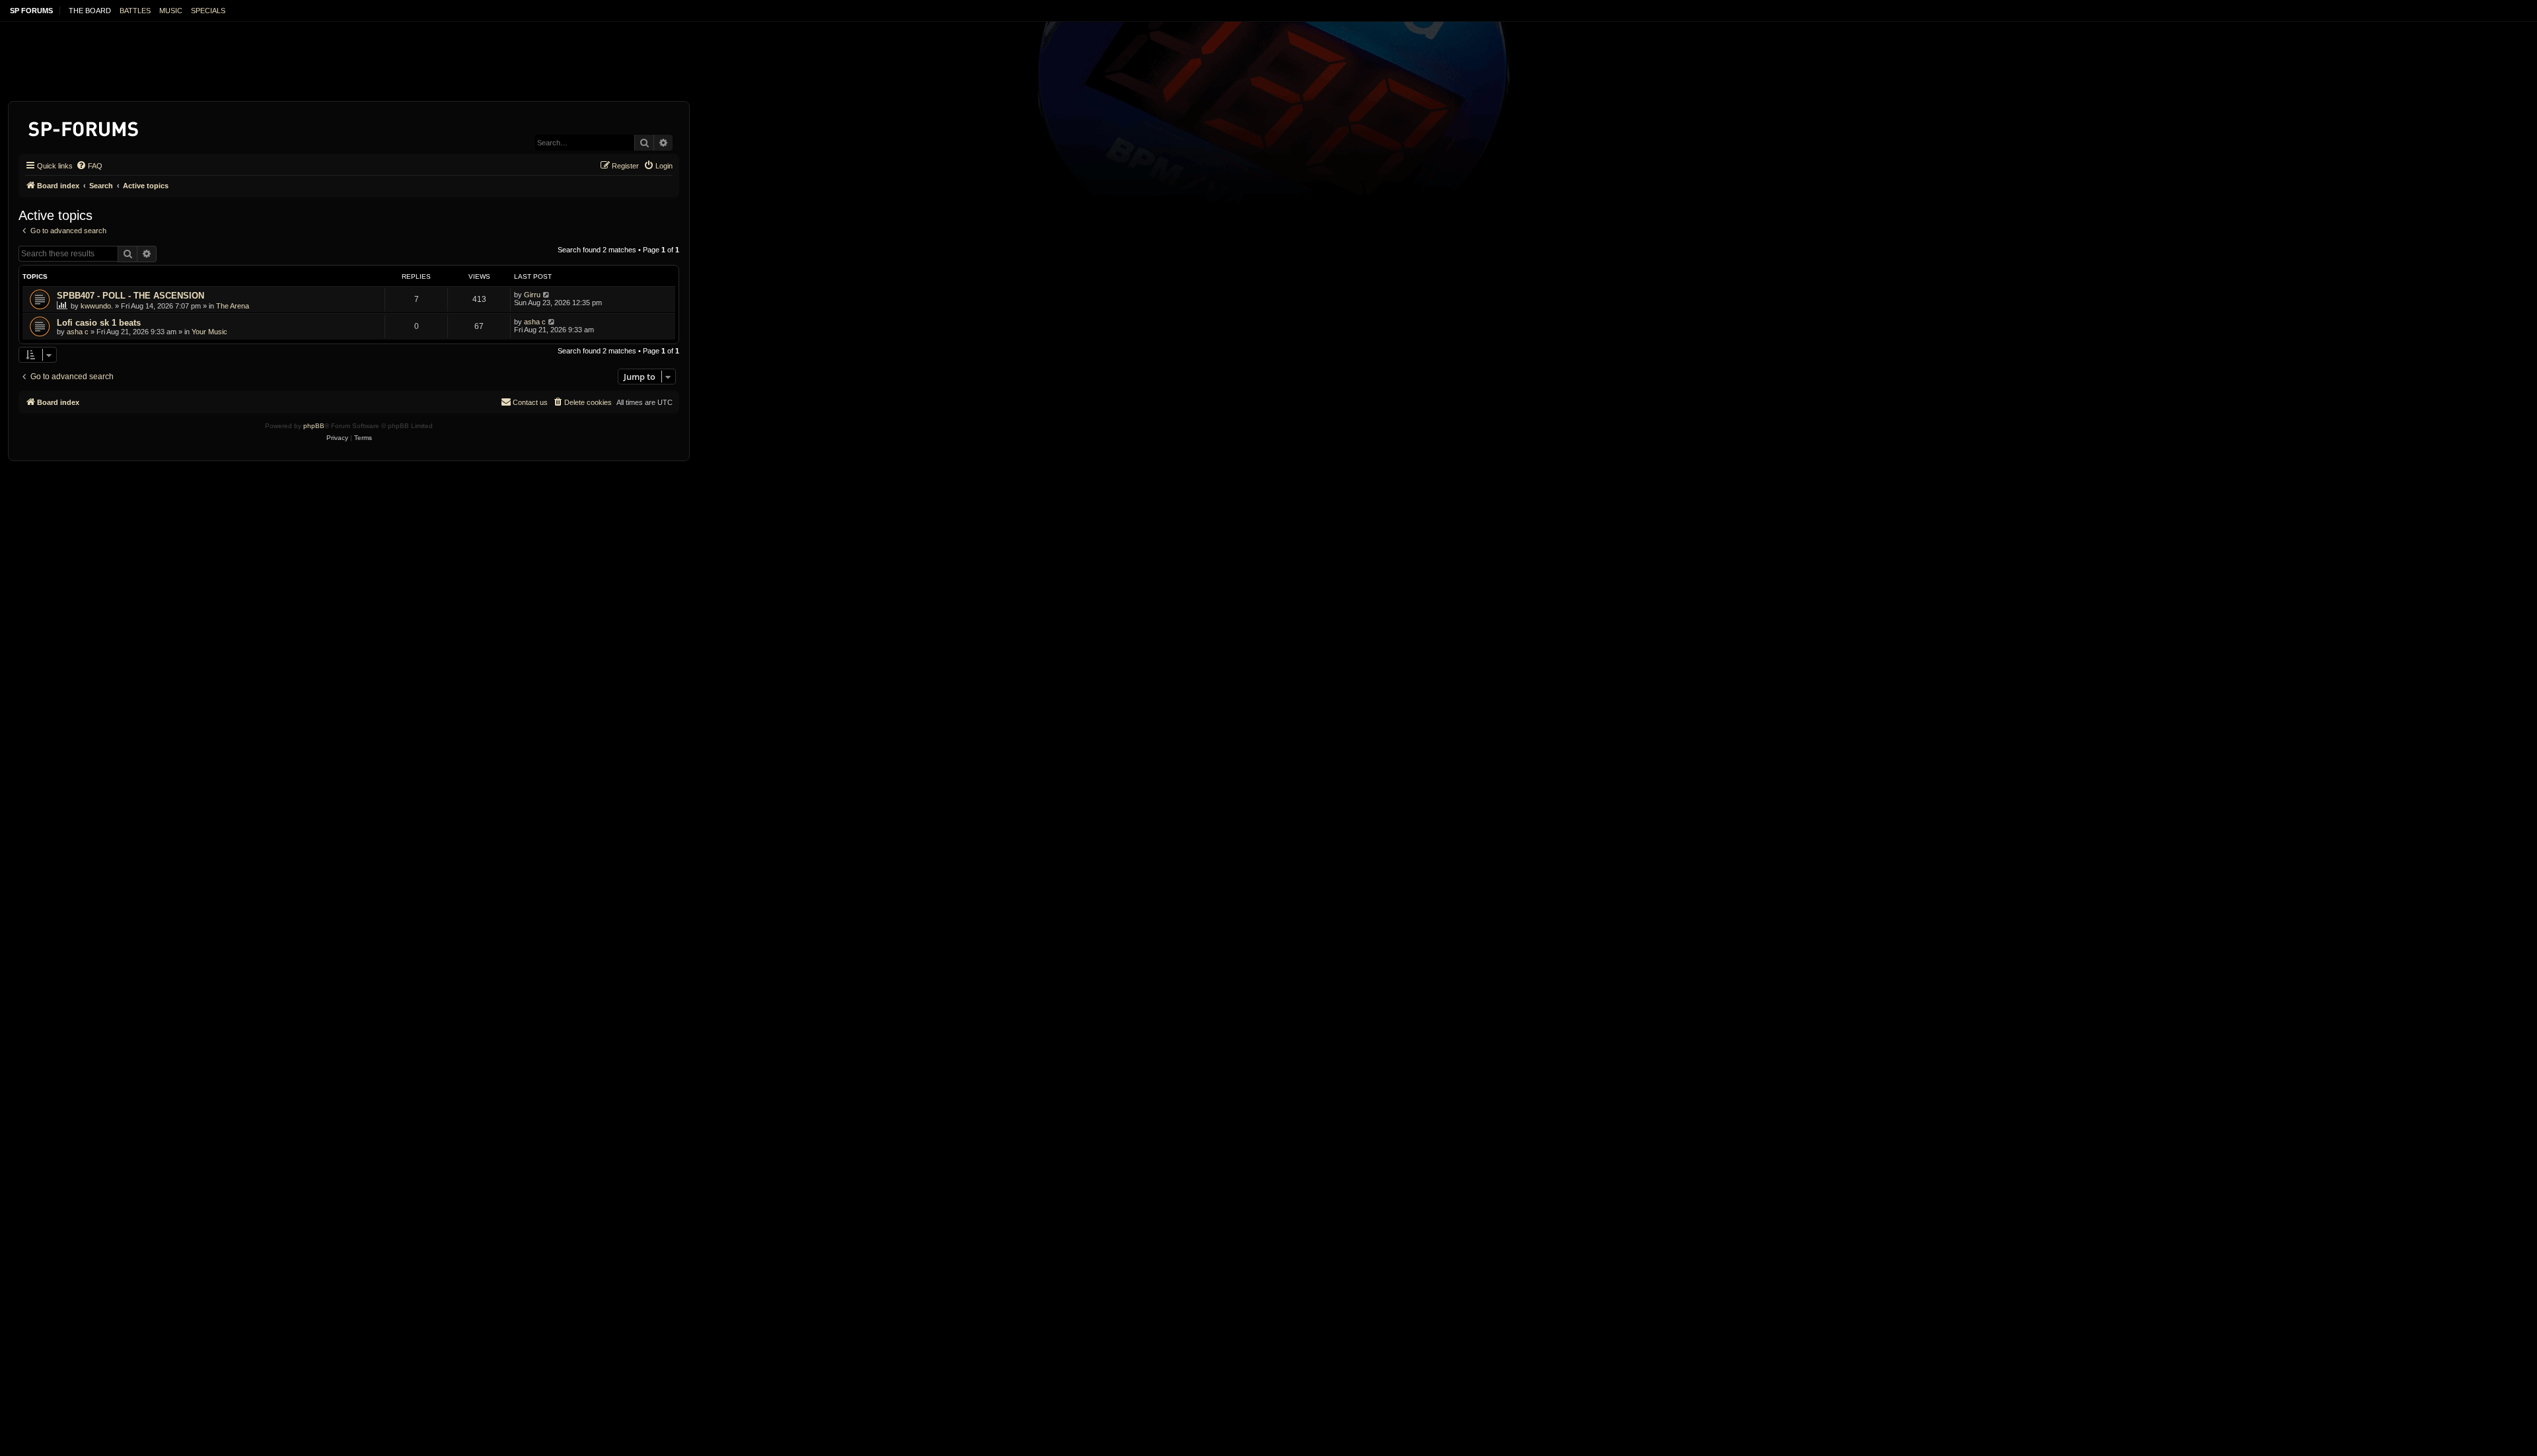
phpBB (314, 426)
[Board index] (84, 127)
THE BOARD (90, 11)
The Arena (233, 306)
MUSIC (171, 11)
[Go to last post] (547, 295)
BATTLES (135, 11)
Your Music (209, 332)
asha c (78, 332)
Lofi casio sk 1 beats (99, 323)
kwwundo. (97, 306)
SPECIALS (208, 11)
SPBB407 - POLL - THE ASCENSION (130, 296)
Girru (532, 295)
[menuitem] (89, 166)
